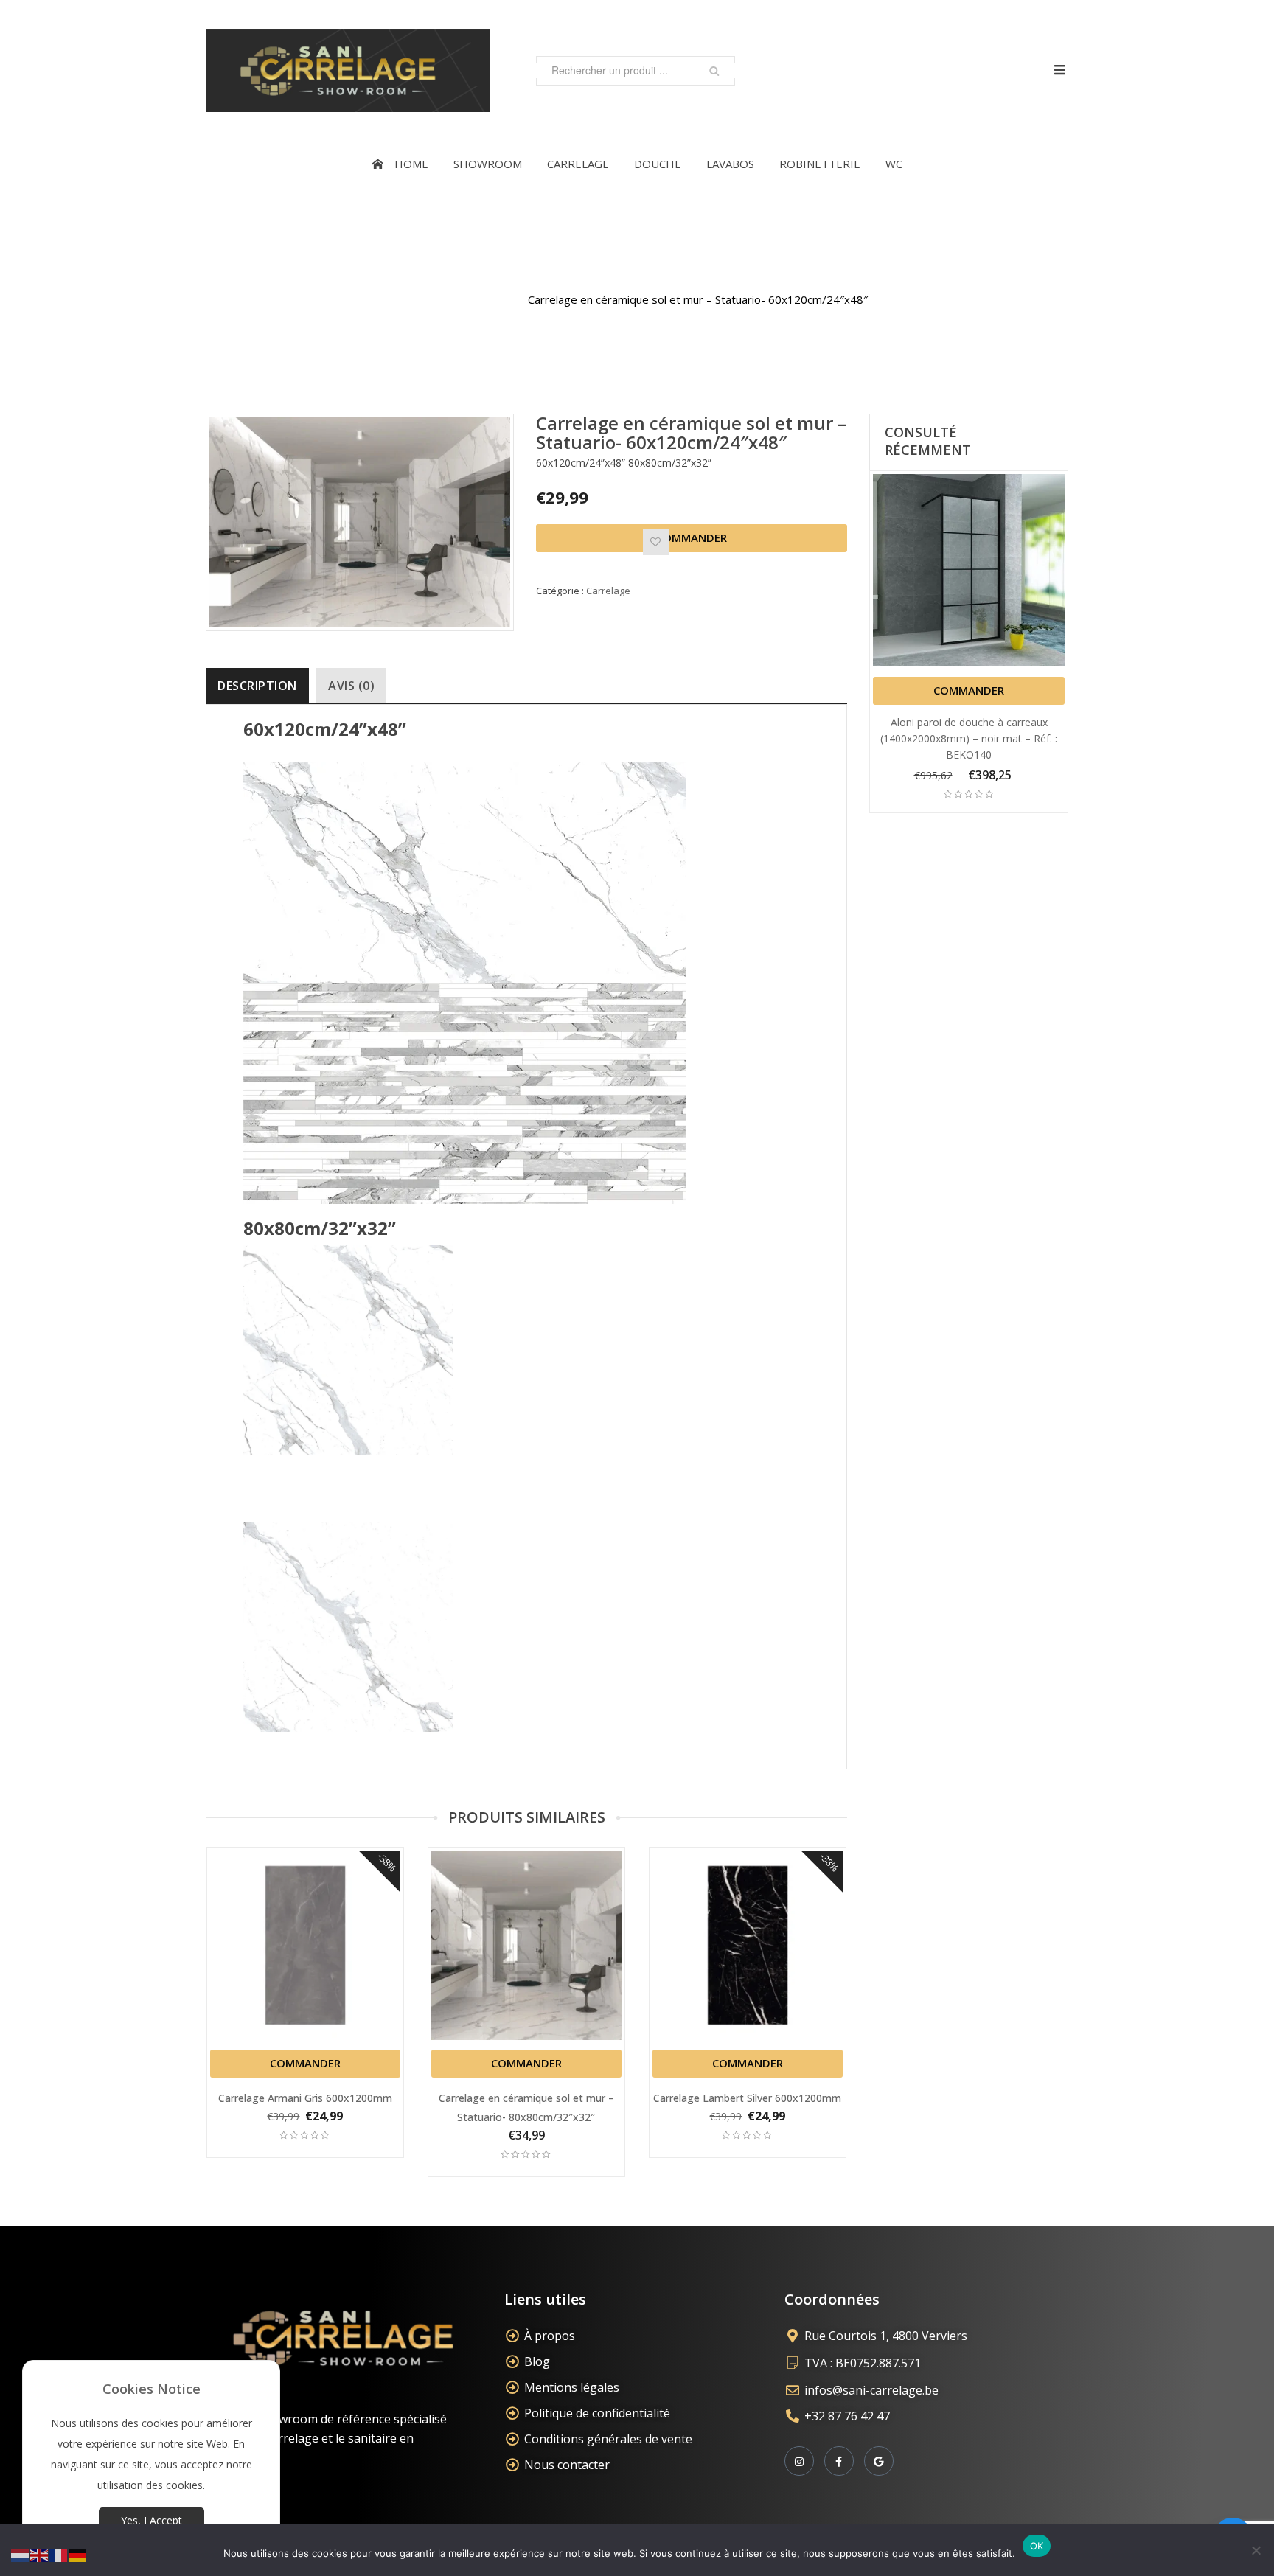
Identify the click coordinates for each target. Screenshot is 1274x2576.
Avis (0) (351, 686)
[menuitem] (400, 164)
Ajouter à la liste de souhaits (656, 542)
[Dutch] (21, 2554)
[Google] (879, 2461)
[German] (78, 2554)
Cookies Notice (152, 2389)
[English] (40, 2554)
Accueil (423, 299)
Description (257, 686)
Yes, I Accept (152, 2520)
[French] (59, 2554)
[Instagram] (799, 2461)
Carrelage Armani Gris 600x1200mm (305, 2098)
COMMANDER (692, 537)
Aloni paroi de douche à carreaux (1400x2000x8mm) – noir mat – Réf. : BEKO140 (969, 738)
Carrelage (484, 299)
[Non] (1256, 2550)
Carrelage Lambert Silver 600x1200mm (747, 2098)
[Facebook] (839, 2461)
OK (1037, 2546)
